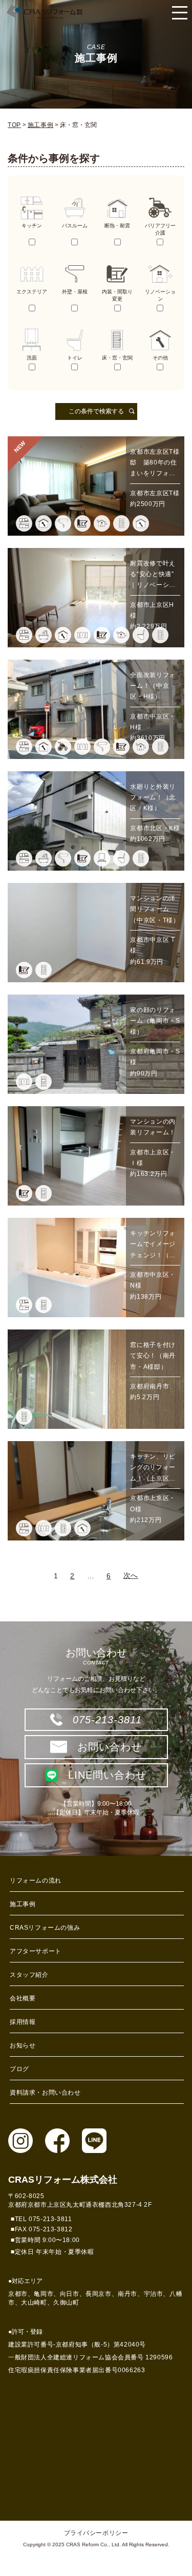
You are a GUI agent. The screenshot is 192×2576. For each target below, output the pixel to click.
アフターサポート (36, 1951)
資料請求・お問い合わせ (45, 2093)
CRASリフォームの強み (45, 1928)
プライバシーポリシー (96, 2533)
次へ (131, 1575)
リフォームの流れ (36, 1881)
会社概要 (23, 1998)
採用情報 (23, 2022)
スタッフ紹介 (29, 1975)
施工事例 (23, 1904)
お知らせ (23, 2045)
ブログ (19, 2069)
